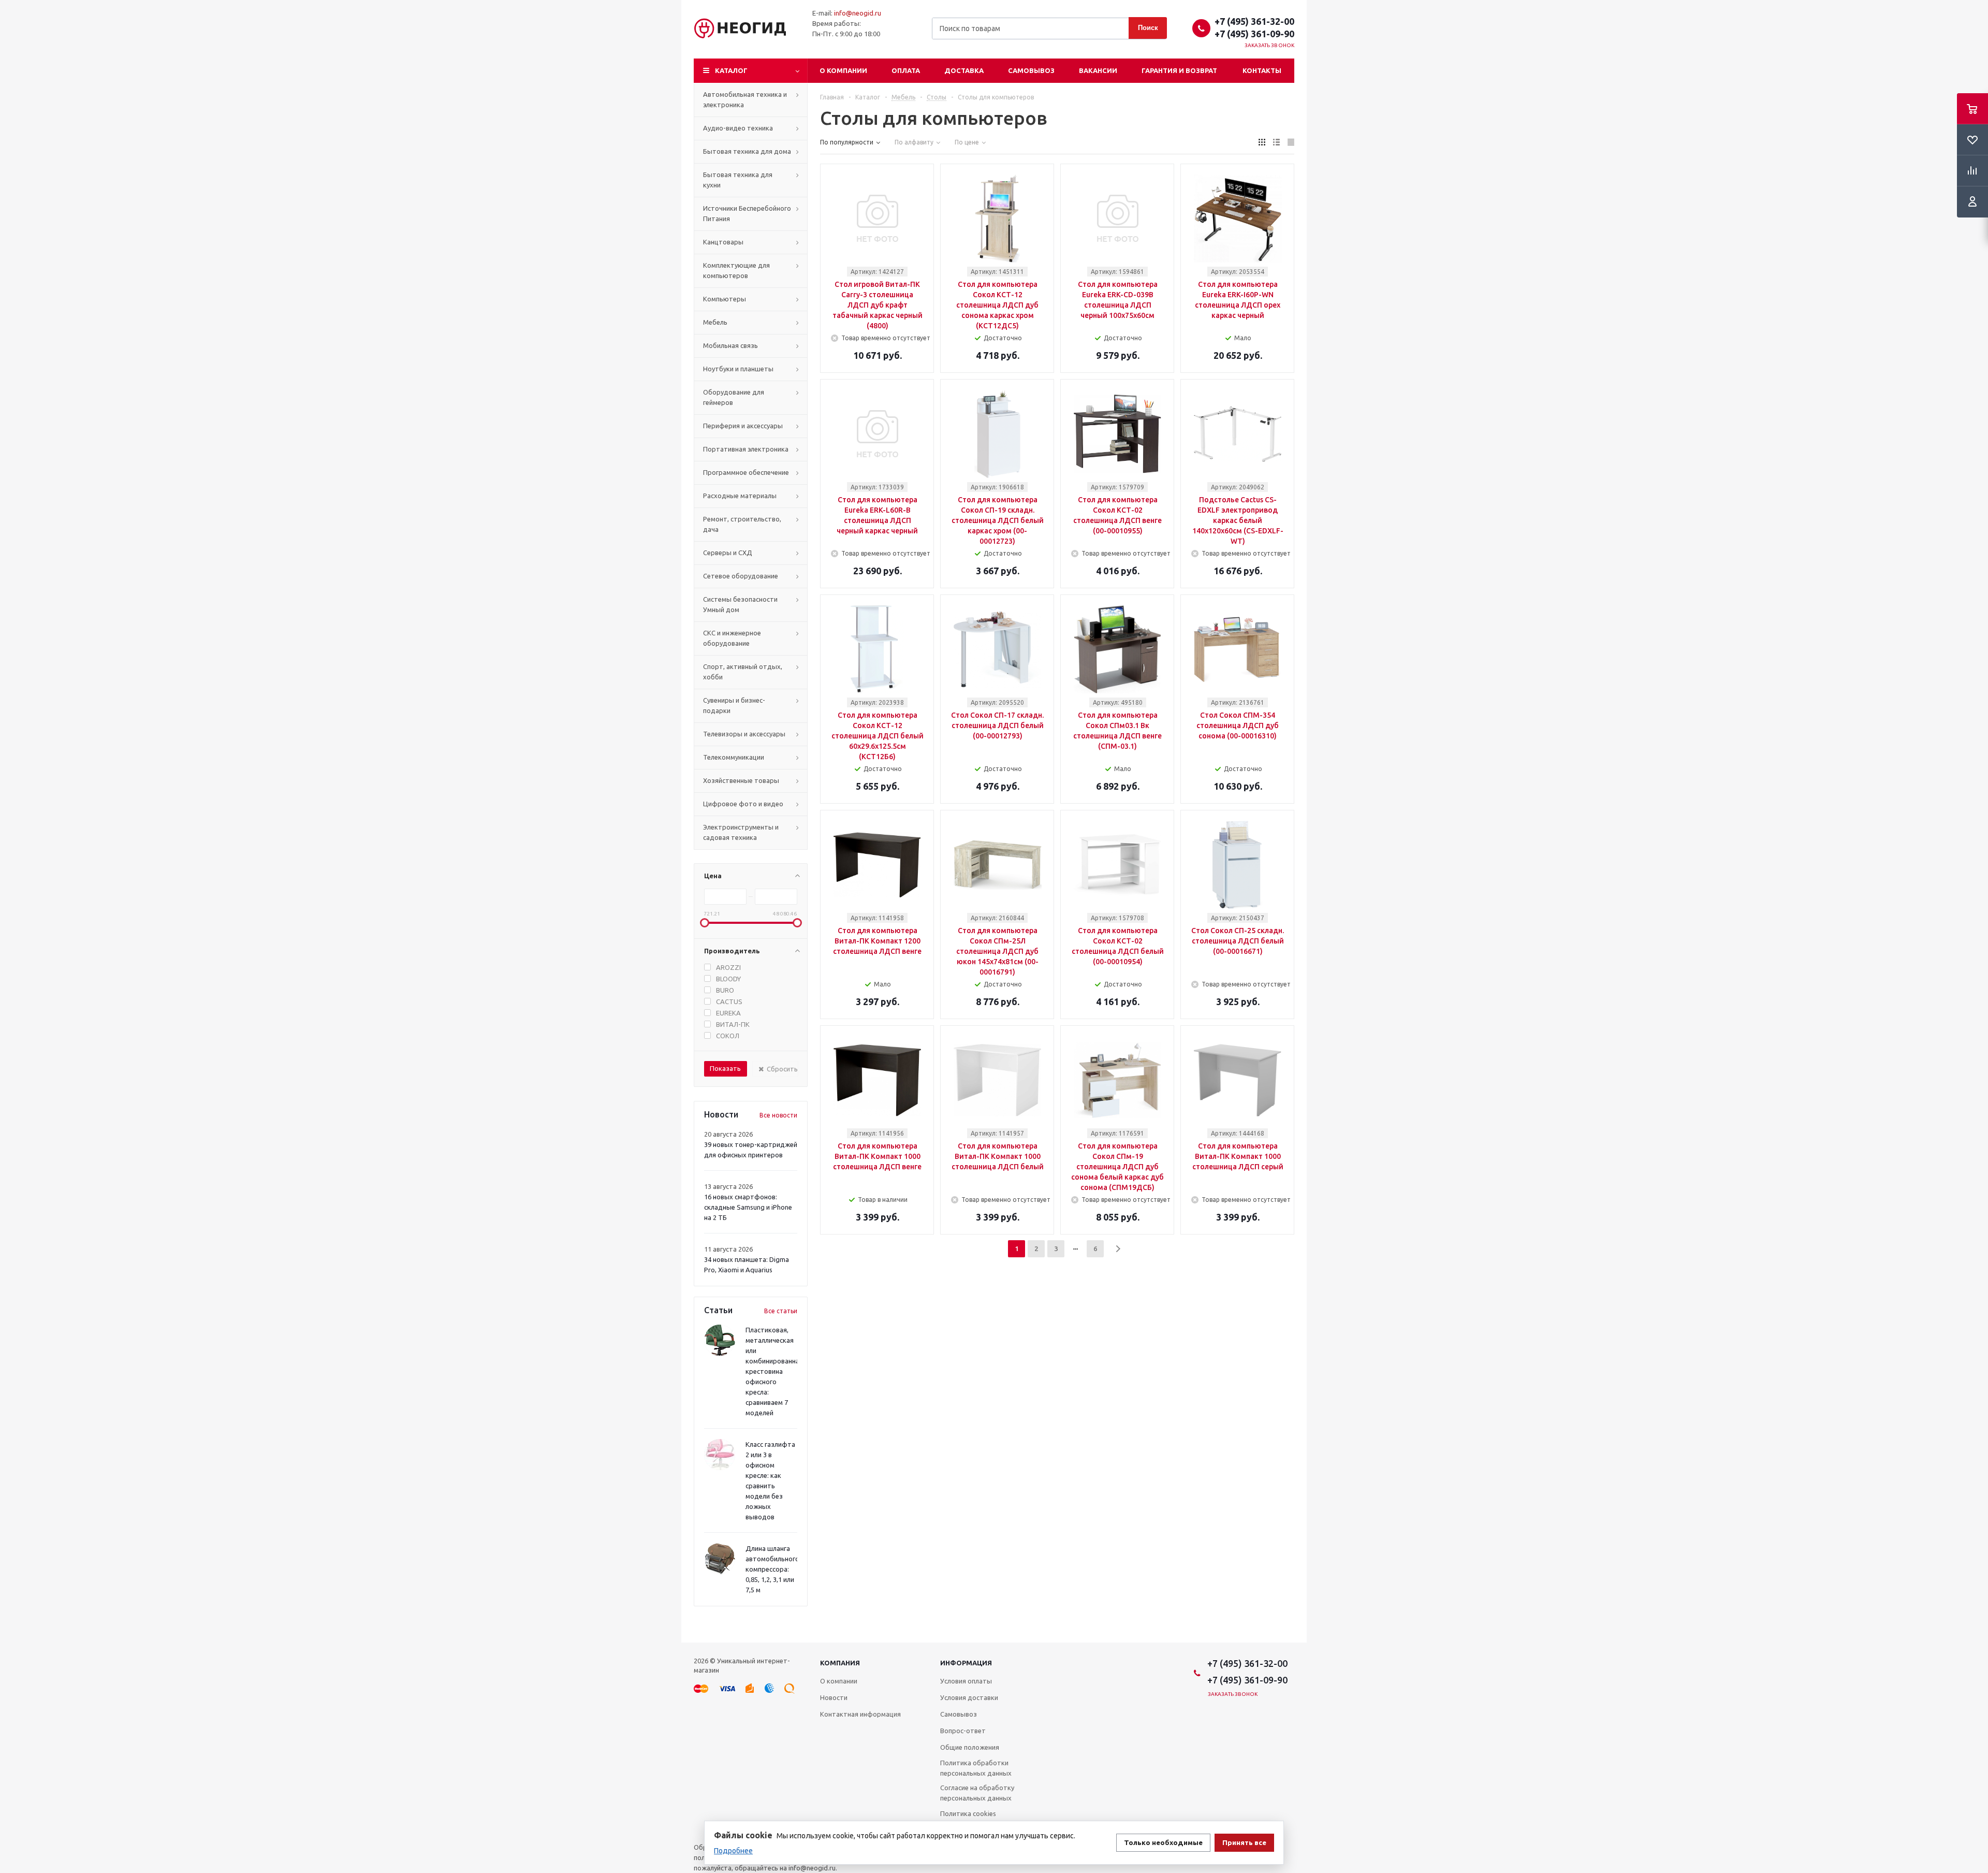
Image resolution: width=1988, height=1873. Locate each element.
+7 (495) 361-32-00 (1254, 21)
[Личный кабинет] (1972, 202)
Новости (834, 1697)
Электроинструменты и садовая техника (741, 832)
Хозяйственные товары (741, 780)
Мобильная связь (730, 345)
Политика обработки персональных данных (976, 1768)
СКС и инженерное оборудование (732, 638)
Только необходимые (1163, 1843)
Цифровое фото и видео (743, 804)
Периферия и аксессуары (743, 426)
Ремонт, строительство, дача (742, 524)
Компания (840, 1663)
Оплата (906, 70)
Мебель (715, 322)
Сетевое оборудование (741, 576)
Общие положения (970, 1747)
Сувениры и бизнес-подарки (734, 705)
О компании (843, 70)
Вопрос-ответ (963, 1731)
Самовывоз (1031, 70)
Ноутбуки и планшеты (738, 369)
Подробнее (733, 1851)
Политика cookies (968, 1813)
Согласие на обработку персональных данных (977, 1793)
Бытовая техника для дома (747, 151)
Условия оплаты (966, 1681)
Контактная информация (860, 1714)
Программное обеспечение (746, 472)
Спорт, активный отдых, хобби (743, 672)
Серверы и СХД (728, 553)
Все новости (778, 1115)
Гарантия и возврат (1179, 70)
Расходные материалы (740, 496)
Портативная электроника (746, 449)
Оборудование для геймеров (734, 397)
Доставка (964, 70)
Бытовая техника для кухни (738, 180)
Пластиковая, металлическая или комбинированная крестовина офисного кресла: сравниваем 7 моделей (774, 1371)
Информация (966, 1663)
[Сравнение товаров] (1972, 171)
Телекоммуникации (734, 757)
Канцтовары (723, 242)
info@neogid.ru (858, 13)
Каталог (731, 70)
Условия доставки (969, 1697)
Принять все (1244, 1843)
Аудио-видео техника (738, 128)
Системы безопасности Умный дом (740, 604)
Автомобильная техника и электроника (745, 99)
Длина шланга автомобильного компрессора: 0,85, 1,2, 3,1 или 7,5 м (772, 1569)
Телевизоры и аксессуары (744, 734)
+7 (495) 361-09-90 (1254, 34)
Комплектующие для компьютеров (736, 270)
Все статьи (781, 1311)
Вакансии (1098, 70)
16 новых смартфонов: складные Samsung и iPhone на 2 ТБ (748, 1207)
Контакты (1262, 70)
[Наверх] (1975, 1638)
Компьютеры (725, 299)
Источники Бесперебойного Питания (747, 213)
